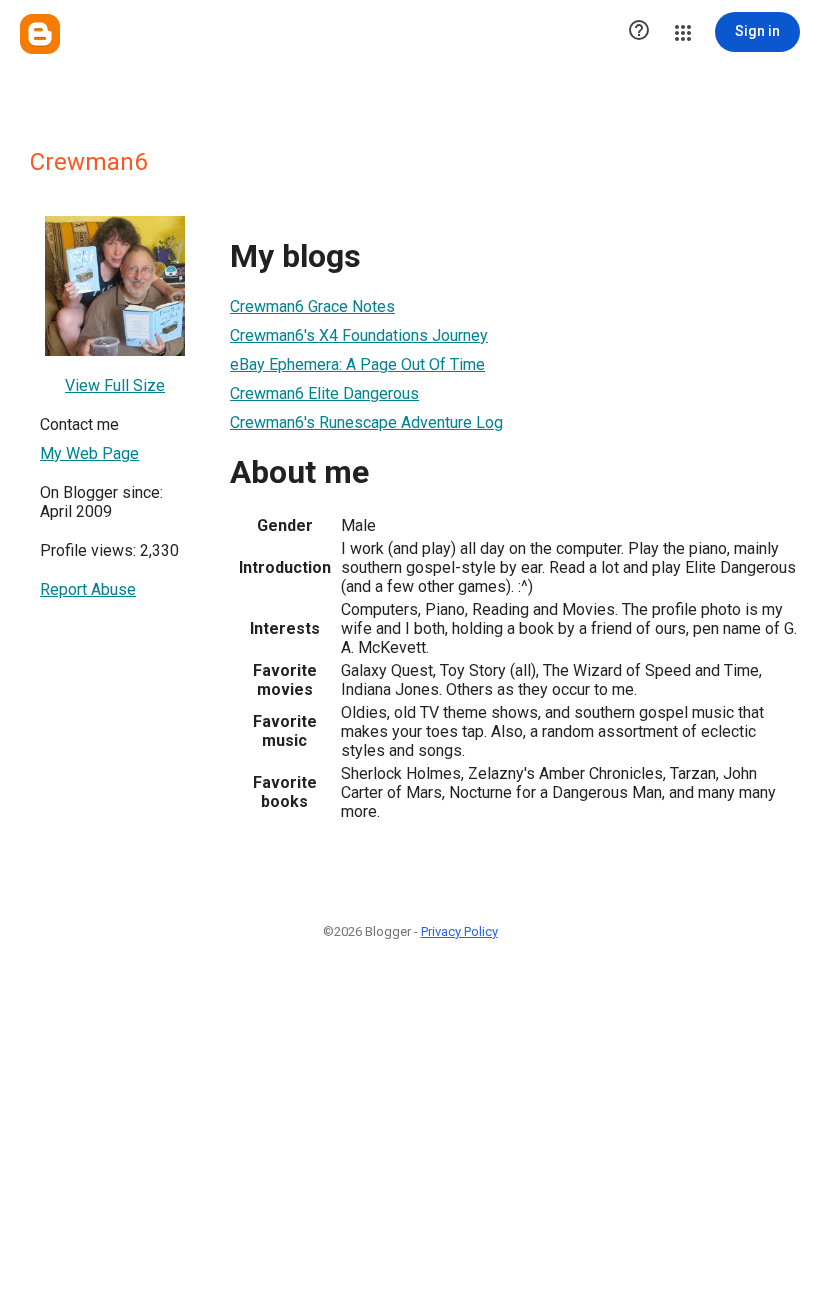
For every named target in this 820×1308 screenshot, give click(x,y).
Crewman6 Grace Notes (312, 306)
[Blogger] (40, 34)
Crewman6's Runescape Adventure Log (366, 422)
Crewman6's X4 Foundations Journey (359, 335)
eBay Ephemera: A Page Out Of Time (357, 364)
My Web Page (89, 453)
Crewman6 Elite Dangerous (324, 393)
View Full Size (115, 385)
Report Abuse (88, 589)
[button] (639, 32)
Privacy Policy (459, 931)
